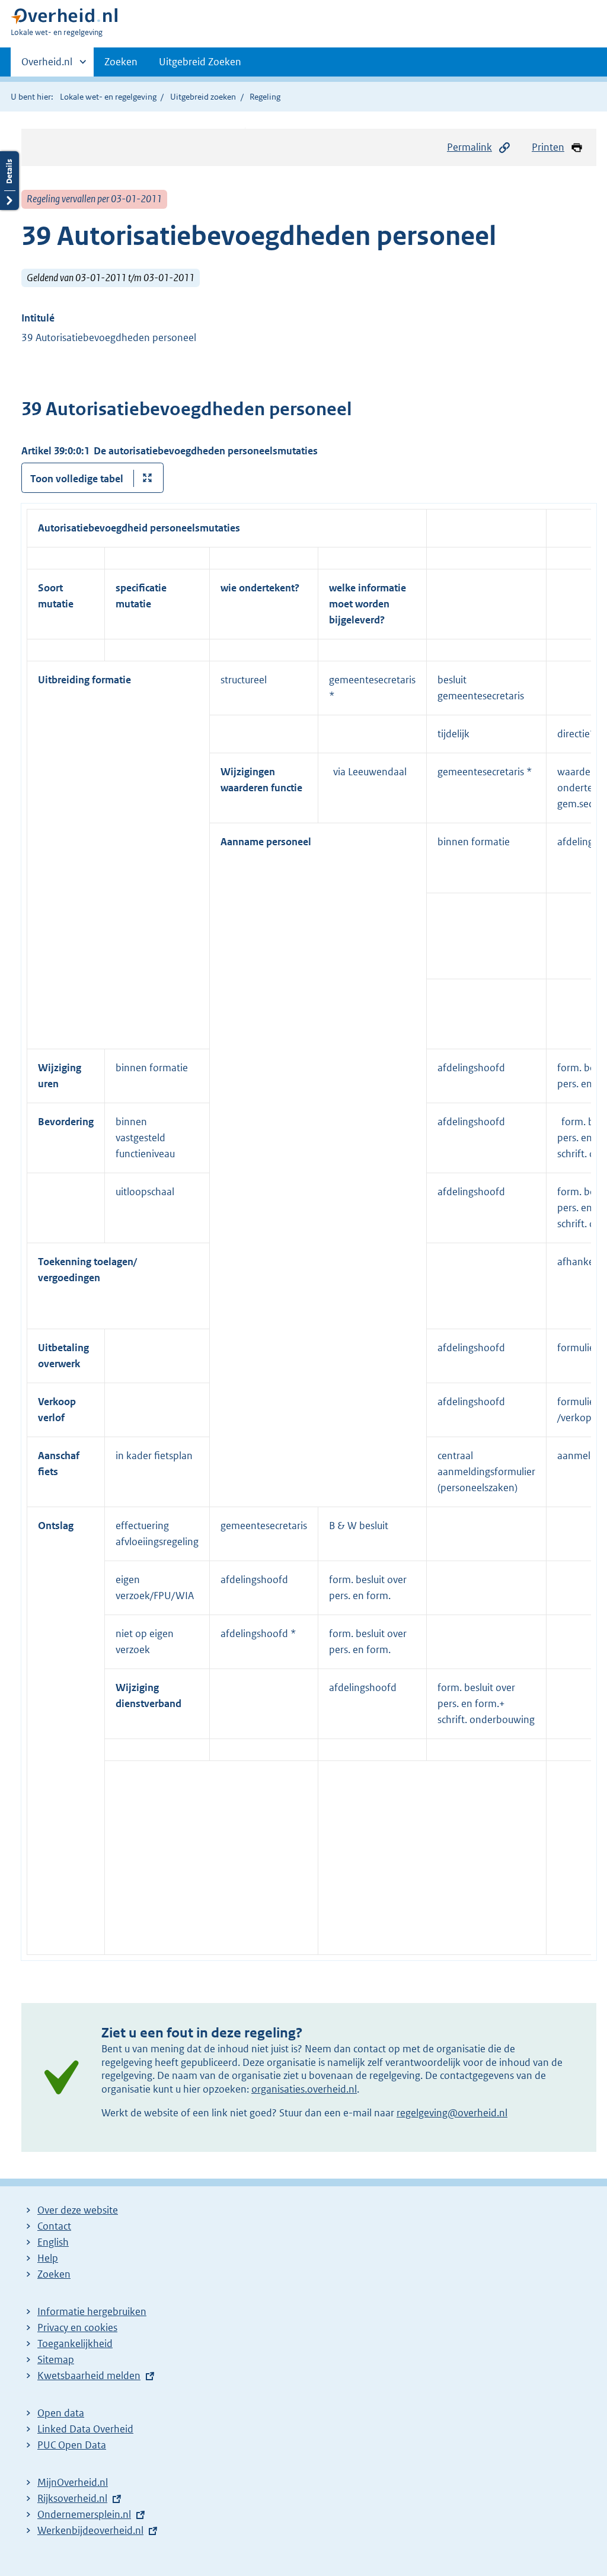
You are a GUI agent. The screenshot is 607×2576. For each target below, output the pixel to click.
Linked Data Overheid (85, 2429)
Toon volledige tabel (77, 479)
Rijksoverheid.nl (72, 2498)
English (53, 2242)
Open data (61, 2413)
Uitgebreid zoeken (203, 97)
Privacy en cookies (77, 2327)
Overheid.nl (47, 66)
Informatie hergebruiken (92, 2311)
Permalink (469, 147)
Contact (54, 2226)
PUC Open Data (72, 2445)
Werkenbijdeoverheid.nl (90, 2530)
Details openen (9, 181)
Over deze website (78, 2210)
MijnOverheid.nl (73, 2482)
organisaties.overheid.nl (304, 2089)
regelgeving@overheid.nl (452, 2113)
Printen (548, 147)
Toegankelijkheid (75, 2343)
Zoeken (121, 62)
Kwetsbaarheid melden (89, 2376)
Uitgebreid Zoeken (200, 62)
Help (48, 2258)
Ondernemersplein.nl (84, 2514)
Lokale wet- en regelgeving (108, 97)
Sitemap (56, 2360)
